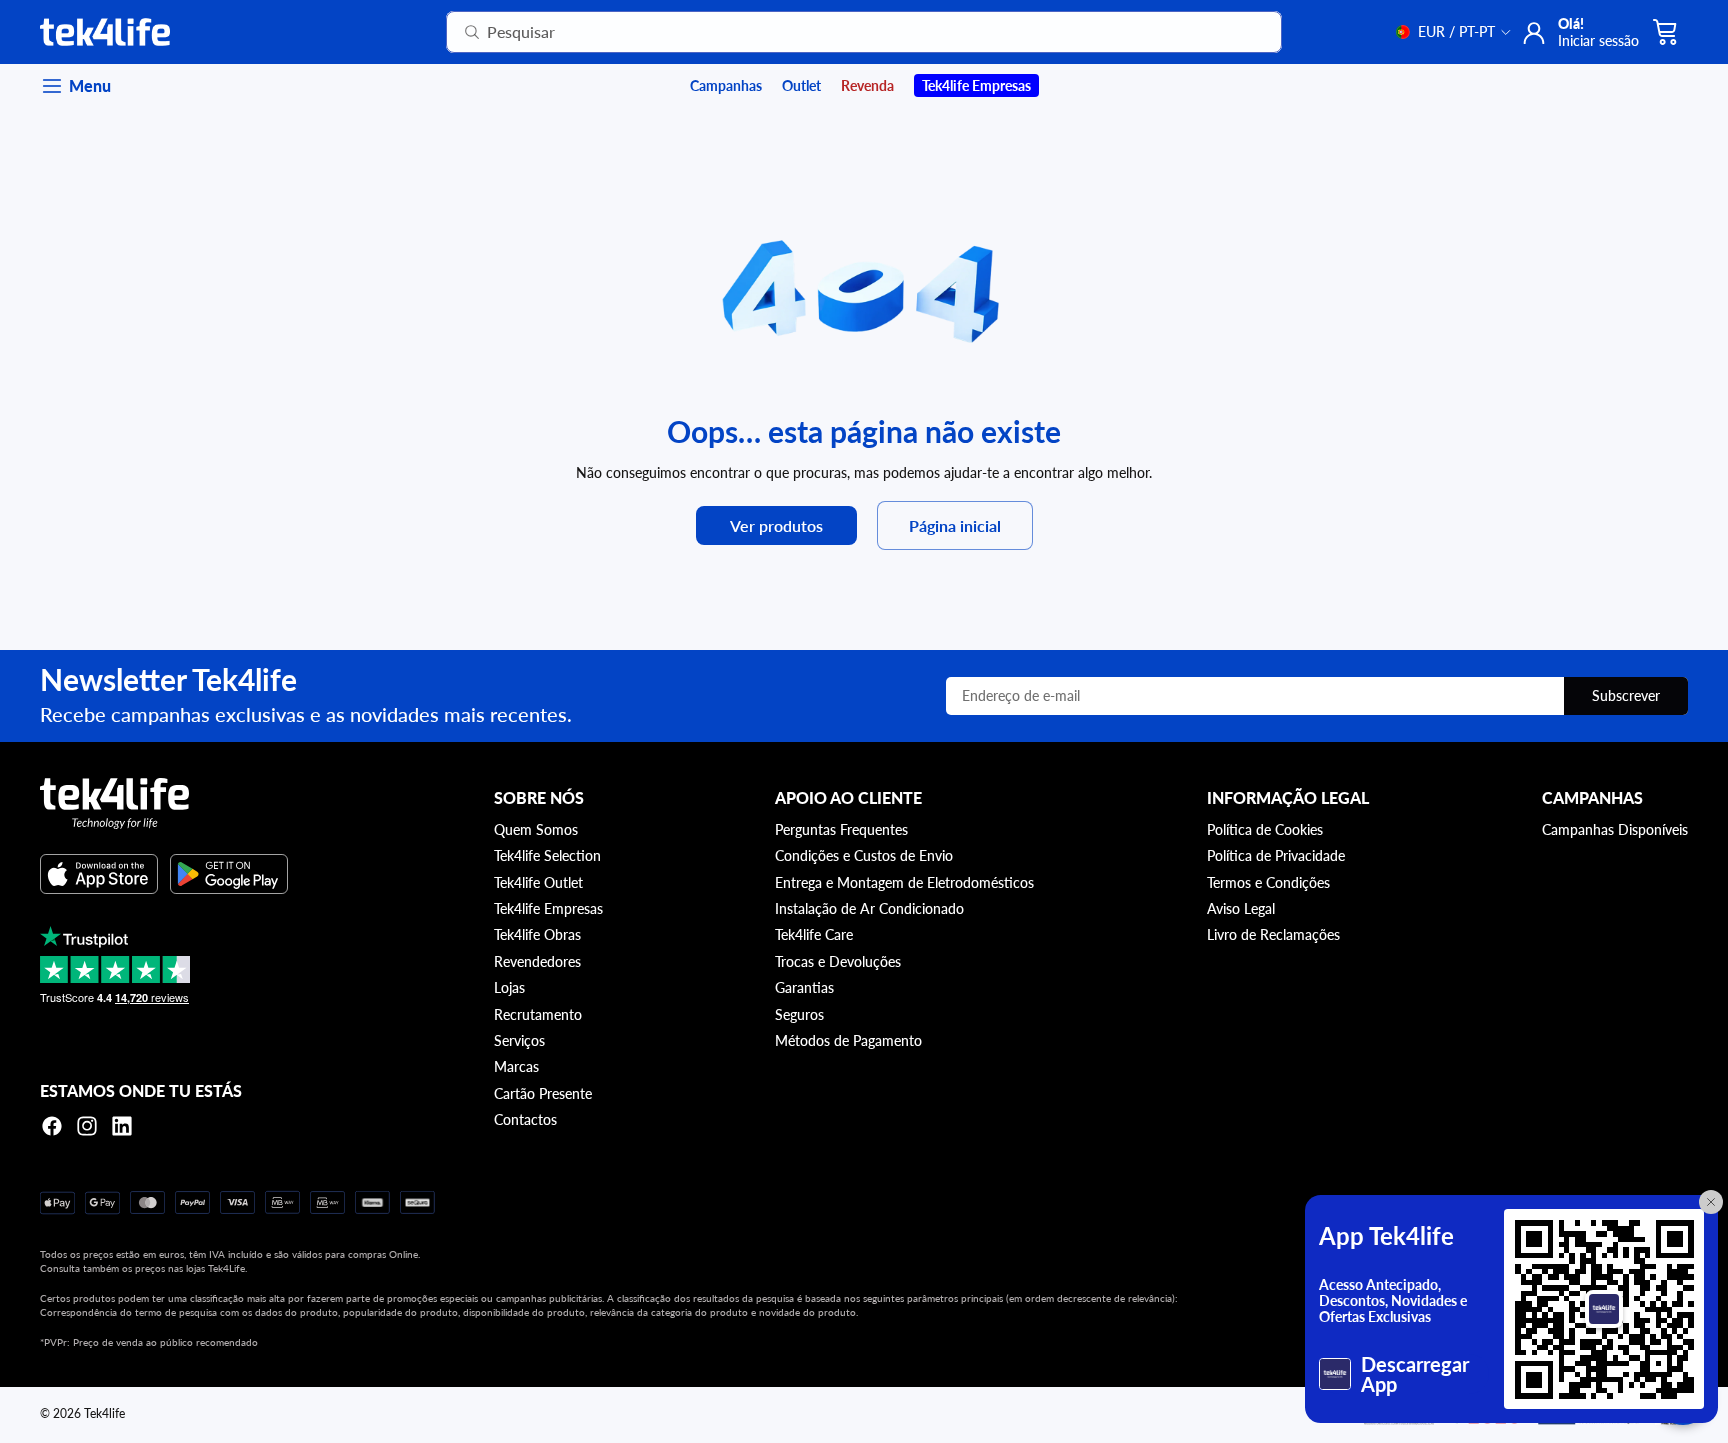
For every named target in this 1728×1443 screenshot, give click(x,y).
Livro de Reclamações (1273, 934)
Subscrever (1626, 695)
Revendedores (537, 961)
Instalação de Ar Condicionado (869, 908)
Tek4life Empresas (548, 908)
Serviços (519, 1040)
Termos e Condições (1268, 882)
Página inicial (955, 525)
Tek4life (104, 1413)
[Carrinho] (1666, 32)
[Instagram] (87, 1126)
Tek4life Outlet (538, 882)
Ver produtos (776, 525)
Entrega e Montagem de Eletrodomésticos (904, 882)
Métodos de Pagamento (848, 1040)
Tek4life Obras (537, 934)
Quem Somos (536, 829)
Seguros (799, 1014)
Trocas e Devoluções (838, 961)
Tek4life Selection (547, 855)
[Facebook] (52, 1126)
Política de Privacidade (1276, 855)
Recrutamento (538, 1014)
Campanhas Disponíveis (1615, 829)
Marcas (516, 1066)
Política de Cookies (1265, 829)
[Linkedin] (122, 1126)
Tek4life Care (814, 934)
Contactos (525, 1119)
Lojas (509, 987)
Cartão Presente (543, 1093)
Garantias (804, 987)
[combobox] (839, 32)
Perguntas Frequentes (841, 829)
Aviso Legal (1241, 908)
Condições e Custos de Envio (864, 855)
